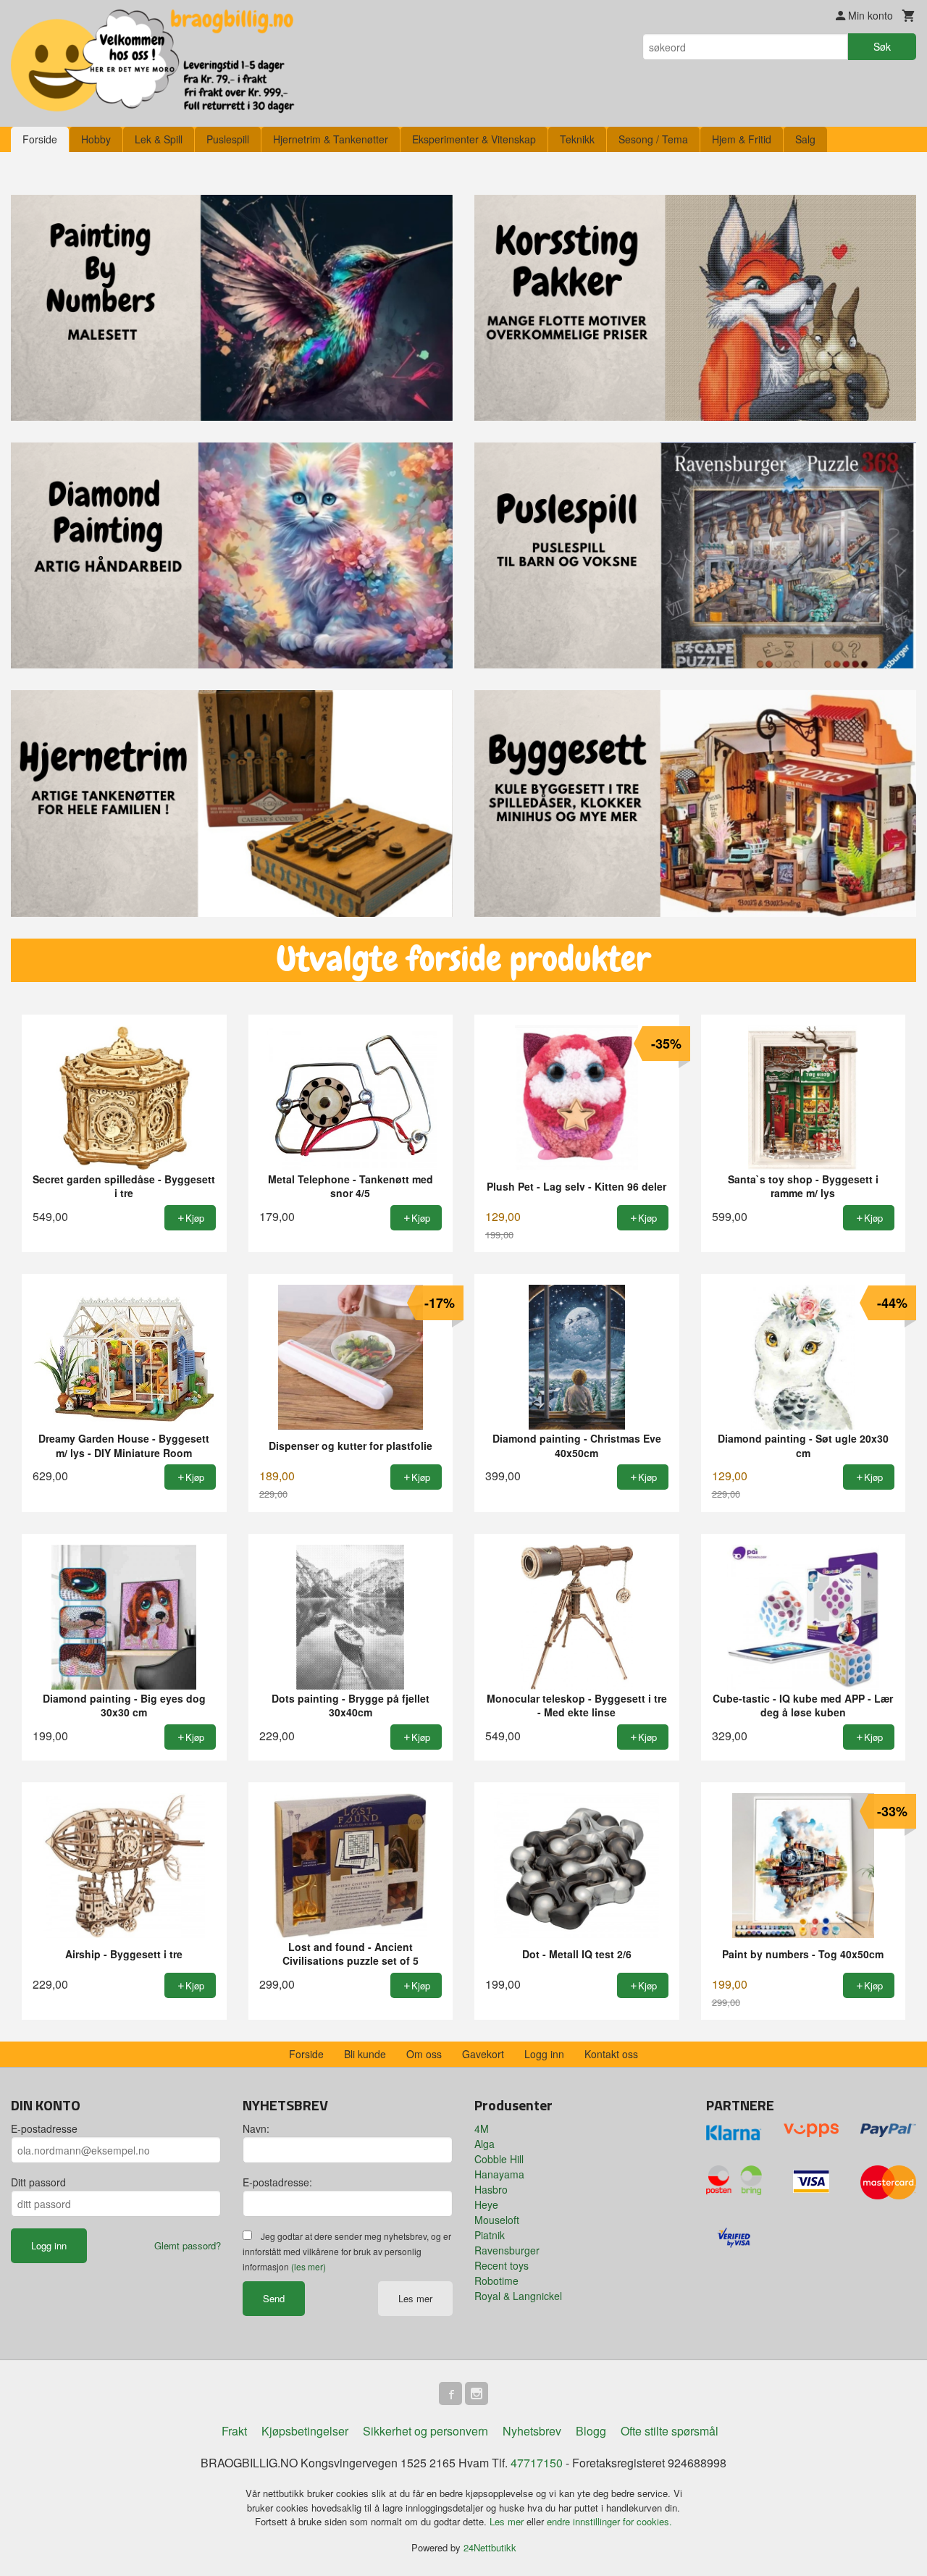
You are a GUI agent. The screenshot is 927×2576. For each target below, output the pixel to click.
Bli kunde (365, 2054)
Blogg (591, 2431)
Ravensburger (507, 2250)
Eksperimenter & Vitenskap (474, 139)
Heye (486, 2204)
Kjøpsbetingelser (305, 2431)
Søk (882, 46)
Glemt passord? (188, 2245)
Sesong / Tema (653, 139)
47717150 (537, 2463)
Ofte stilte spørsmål (670, 2431)
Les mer (415, 2298)
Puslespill (228, 139)
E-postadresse (44, 2128)
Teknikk (577, 139)
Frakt (234, 2431)
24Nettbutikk (490, 2547)
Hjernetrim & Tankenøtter (331, 139)
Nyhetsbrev (532, 2431)
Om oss (424, 2054)
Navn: (256, 2128)
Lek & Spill (159, 139)
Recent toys (502, 2265)
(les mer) (309, 2266)
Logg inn (544, 2054)
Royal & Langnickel (518, 2296)
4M (482, 2128)
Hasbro (491, 2189)
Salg (805, 139)
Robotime (496, 2281)
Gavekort (483, 2054)
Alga (485, 2144)
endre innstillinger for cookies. (609, 2521)
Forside (40, 139)
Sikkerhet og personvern (425, 2431)
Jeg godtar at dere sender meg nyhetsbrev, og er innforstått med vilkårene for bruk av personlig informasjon (347, 2251)
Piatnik (490, 2235)
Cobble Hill (499, 2159)
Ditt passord (38, 2182)
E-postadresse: (277, 2182)
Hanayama (499, 2174)
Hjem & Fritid (742, 139)
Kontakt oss (611, 2054)
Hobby (96, 139)
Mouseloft (497, 2220)
